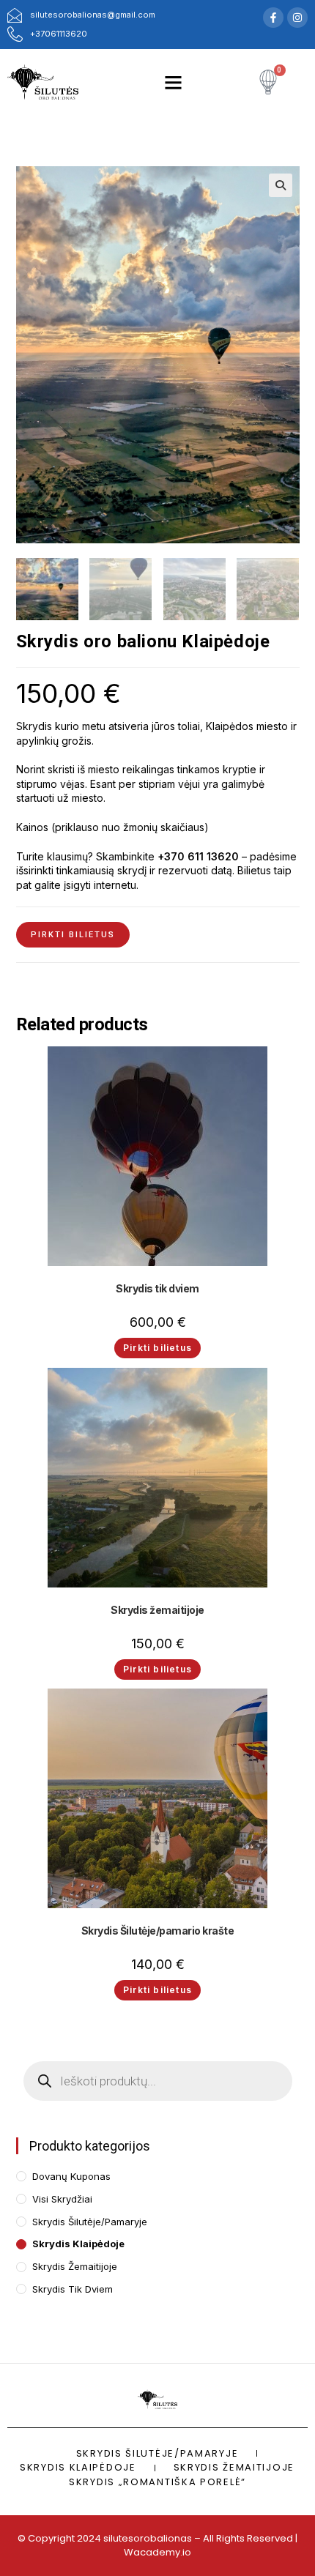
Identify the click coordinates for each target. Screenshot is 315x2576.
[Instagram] (297, 18)
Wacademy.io (157, 2552)
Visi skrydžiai (62, 2199)
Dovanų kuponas (71, 2176)
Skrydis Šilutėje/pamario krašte (158, 1931)
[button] (174, 82)
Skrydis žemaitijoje (157, 1610)
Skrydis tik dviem (157, 1288)
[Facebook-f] (273, 18)
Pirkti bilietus (73, 935)
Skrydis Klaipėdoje (78, 2244)
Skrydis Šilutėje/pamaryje (90, 2222)
